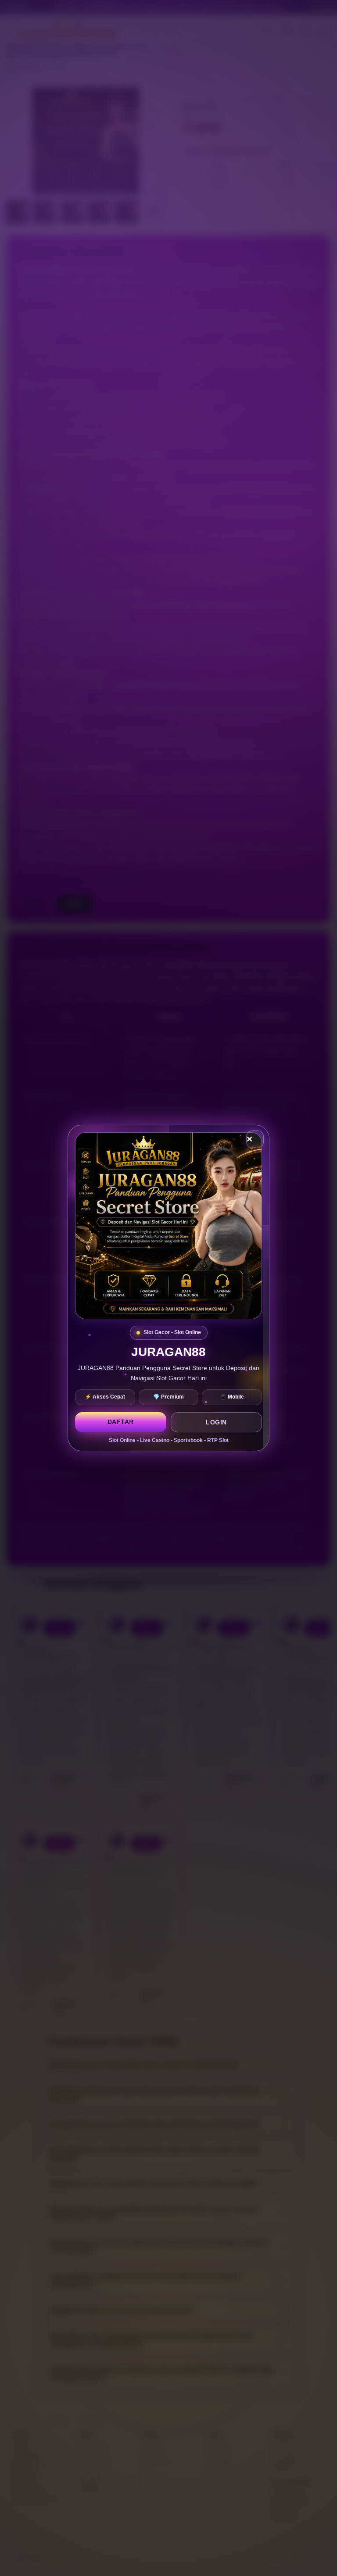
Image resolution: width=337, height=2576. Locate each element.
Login (216, 1422)
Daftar (121, 1422)
